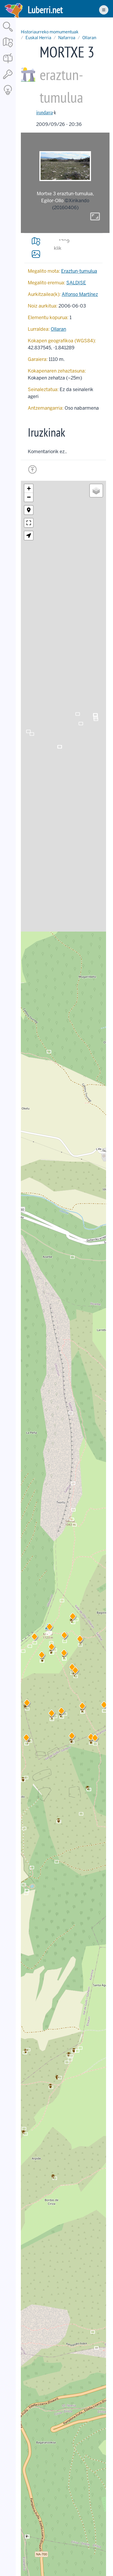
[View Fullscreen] (29, 523)
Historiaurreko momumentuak (50, 32)
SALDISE (76, 283)
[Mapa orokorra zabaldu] (8, 48)
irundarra (44, 112)
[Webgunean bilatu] (8, 32)
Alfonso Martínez (80, 294)
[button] (64, 1654)
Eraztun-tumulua (79, 271)
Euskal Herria (38, 38)
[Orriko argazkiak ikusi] (36, 254)
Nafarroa (67, 38)
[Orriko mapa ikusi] (36, 241)
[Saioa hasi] (8, 79)
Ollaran (89, 38)
